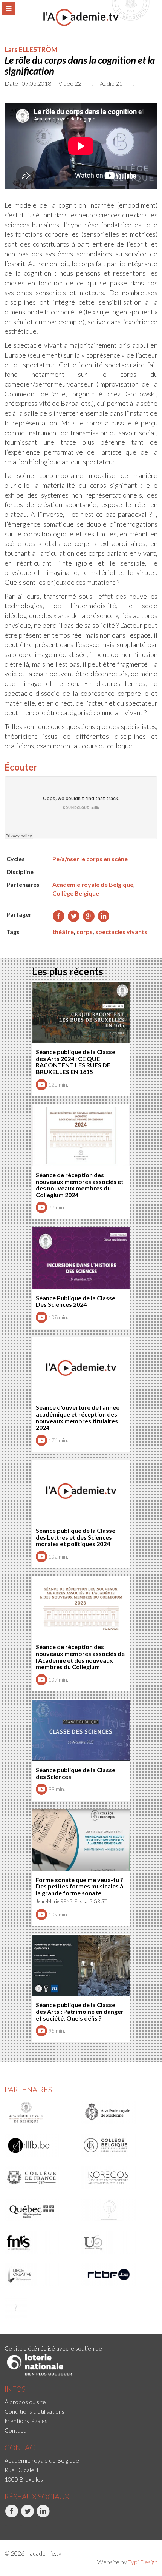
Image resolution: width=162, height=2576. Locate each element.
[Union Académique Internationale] (117, 2210)
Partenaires (28, 2089)
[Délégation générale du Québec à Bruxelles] (40, 2210)
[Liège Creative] (40, 2275)
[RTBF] (117, 2275)
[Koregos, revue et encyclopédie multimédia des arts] (117, 2178)
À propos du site (25, 2402)
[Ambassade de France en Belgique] (40, 2307)
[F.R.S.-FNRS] (40, 2243)
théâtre (63, 932)
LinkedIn (37, 2526)
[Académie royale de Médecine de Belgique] (117, 2113)
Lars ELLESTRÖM (31, 49)
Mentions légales (26, 2421)
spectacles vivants (121, 932)
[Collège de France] (40, 2178)
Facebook (5, 2526)
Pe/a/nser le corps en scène (90, 859)
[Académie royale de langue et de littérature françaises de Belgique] (40, 2145)
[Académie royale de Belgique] (40, 2113)
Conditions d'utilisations (34, 2411)
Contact (15, 2430)
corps (85, 932)
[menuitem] (81, 2402)
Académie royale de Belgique (93, 884)
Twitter (21, 2526)
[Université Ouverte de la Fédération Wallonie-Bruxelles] (117, 2243)
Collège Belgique (76, 893)
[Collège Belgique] (117, 2145)
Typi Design (143, 2562)
